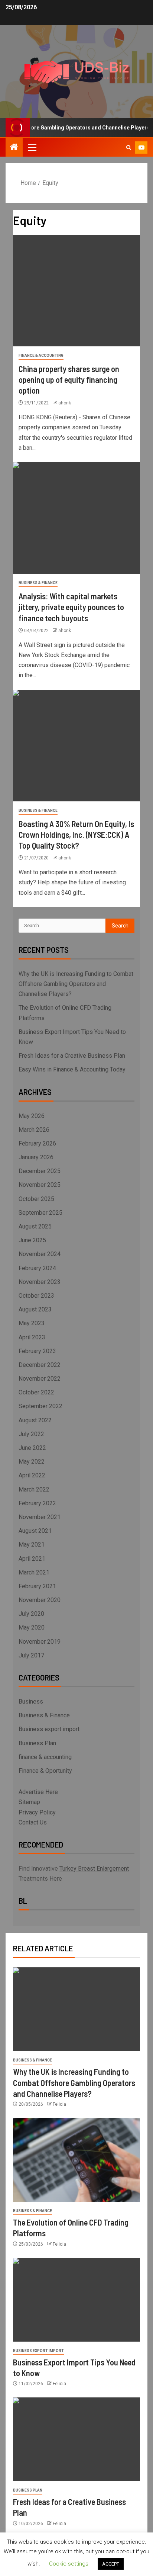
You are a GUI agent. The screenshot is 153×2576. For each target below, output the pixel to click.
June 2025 (32, 1240)
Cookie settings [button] (69, 2564)
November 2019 (40, 1642)
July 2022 (31, 1434)
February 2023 (37, 1351)
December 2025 (40, 1171)
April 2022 (32, 1475)
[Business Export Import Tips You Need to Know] (76, 2300)
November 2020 (40, 1600)
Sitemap (29, 1802)
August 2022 (35, 1420)
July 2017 (31, 1655)
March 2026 (34, 1130)
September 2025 (40, 1213)
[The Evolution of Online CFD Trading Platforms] (76, 2160)
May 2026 (32, 1116)
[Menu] (32, 147)
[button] (32, 147)
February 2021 (37, 1586)
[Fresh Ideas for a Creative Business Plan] (76, 2439)
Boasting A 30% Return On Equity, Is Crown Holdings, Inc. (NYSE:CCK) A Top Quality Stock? (76, 835)
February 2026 (37, 1143)
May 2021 (32, 1545)
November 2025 (40, 1185)
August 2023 (35, 1309)
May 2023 (32, 1323)
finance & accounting (41, 355)
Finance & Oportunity (45, 1771)
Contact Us (33, 1822)
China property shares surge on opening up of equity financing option (69, 380)
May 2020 (32, 1627)
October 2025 (36, 1199)
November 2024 (40, 1254)
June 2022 (32, 1448)
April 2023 (32, 1337)
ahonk (65, 403)
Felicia (59, 2104)
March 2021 (34, 1572)
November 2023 (40, 1282)
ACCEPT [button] (111, 2564)
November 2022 (40, 1379)
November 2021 (40, 1517)
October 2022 (36, 1392)
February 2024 (37, 1268)
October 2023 (36, 1296)
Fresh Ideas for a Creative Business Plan (72, 1056)
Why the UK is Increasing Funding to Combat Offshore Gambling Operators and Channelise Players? (76, 984)
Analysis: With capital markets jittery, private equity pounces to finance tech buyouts (71, 607)
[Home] (14, 148)
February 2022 (37, 1503)
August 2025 (35, 1226)
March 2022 (34, 1489)
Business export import (49, 1729)
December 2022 (40, 1365)
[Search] (129, 148)
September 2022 (40, 1406)
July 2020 (31, 1614)
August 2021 (35, 1531)
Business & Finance (38, 583)
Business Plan (37, 1743)
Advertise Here (38, 1792)
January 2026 (36, 1157)
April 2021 (32, 1559)
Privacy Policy (37, 1812)
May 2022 (32, 1462)
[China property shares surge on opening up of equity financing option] (76, 291)
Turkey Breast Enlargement (94, 1869)
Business (31, 1702)
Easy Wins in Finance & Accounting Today (72, 1069)
